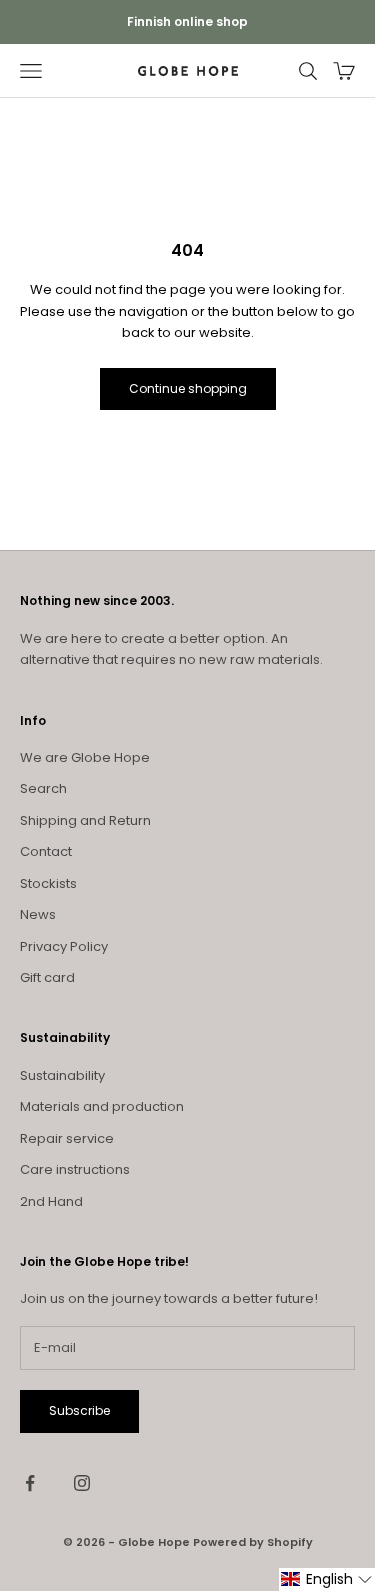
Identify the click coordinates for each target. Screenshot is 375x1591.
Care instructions (75, 1169)
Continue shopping (188, 388)
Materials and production (102, 1106)
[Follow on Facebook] (30, 1483)
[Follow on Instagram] (82, 1483)
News (38, 914)
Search (43, 788)
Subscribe (79, 1410)
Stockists (48, 883)
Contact (46, 851)
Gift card (47, 977)
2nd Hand (51, 1201)
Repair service (67, 1138)
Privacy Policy (64, 946)
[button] (327, 1579)
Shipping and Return (85, 820)
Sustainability (62, 1075)
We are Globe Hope (85, 757)
